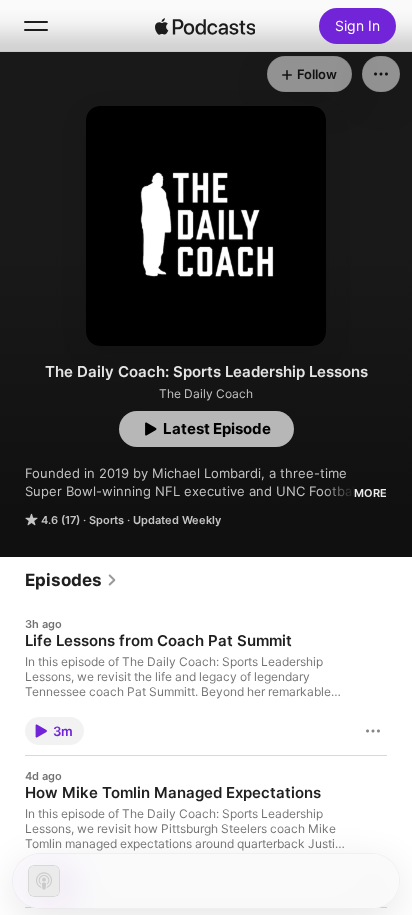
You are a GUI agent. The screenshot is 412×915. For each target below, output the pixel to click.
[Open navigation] (36, 26)
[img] (205, 26)
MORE (370, 493)
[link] (71, 580)
